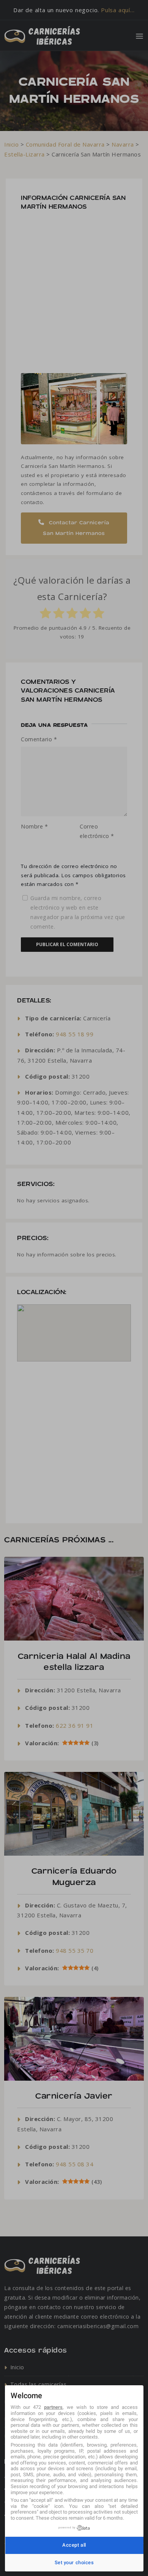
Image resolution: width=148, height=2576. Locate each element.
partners (53, 2407)
